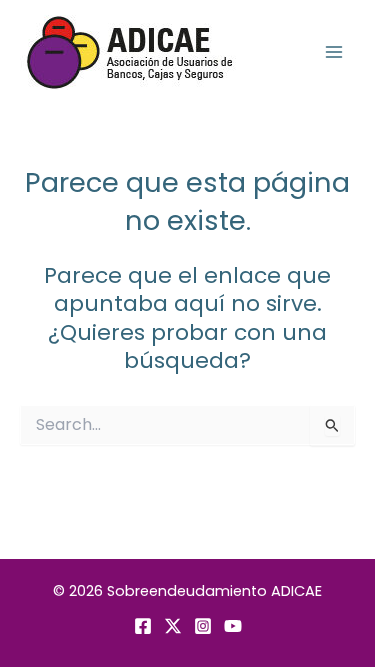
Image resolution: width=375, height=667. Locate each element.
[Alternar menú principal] (334, 52)
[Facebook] (143, 626)
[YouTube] (233, 626)
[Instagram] (203, 626)
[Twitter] (173, 626)
